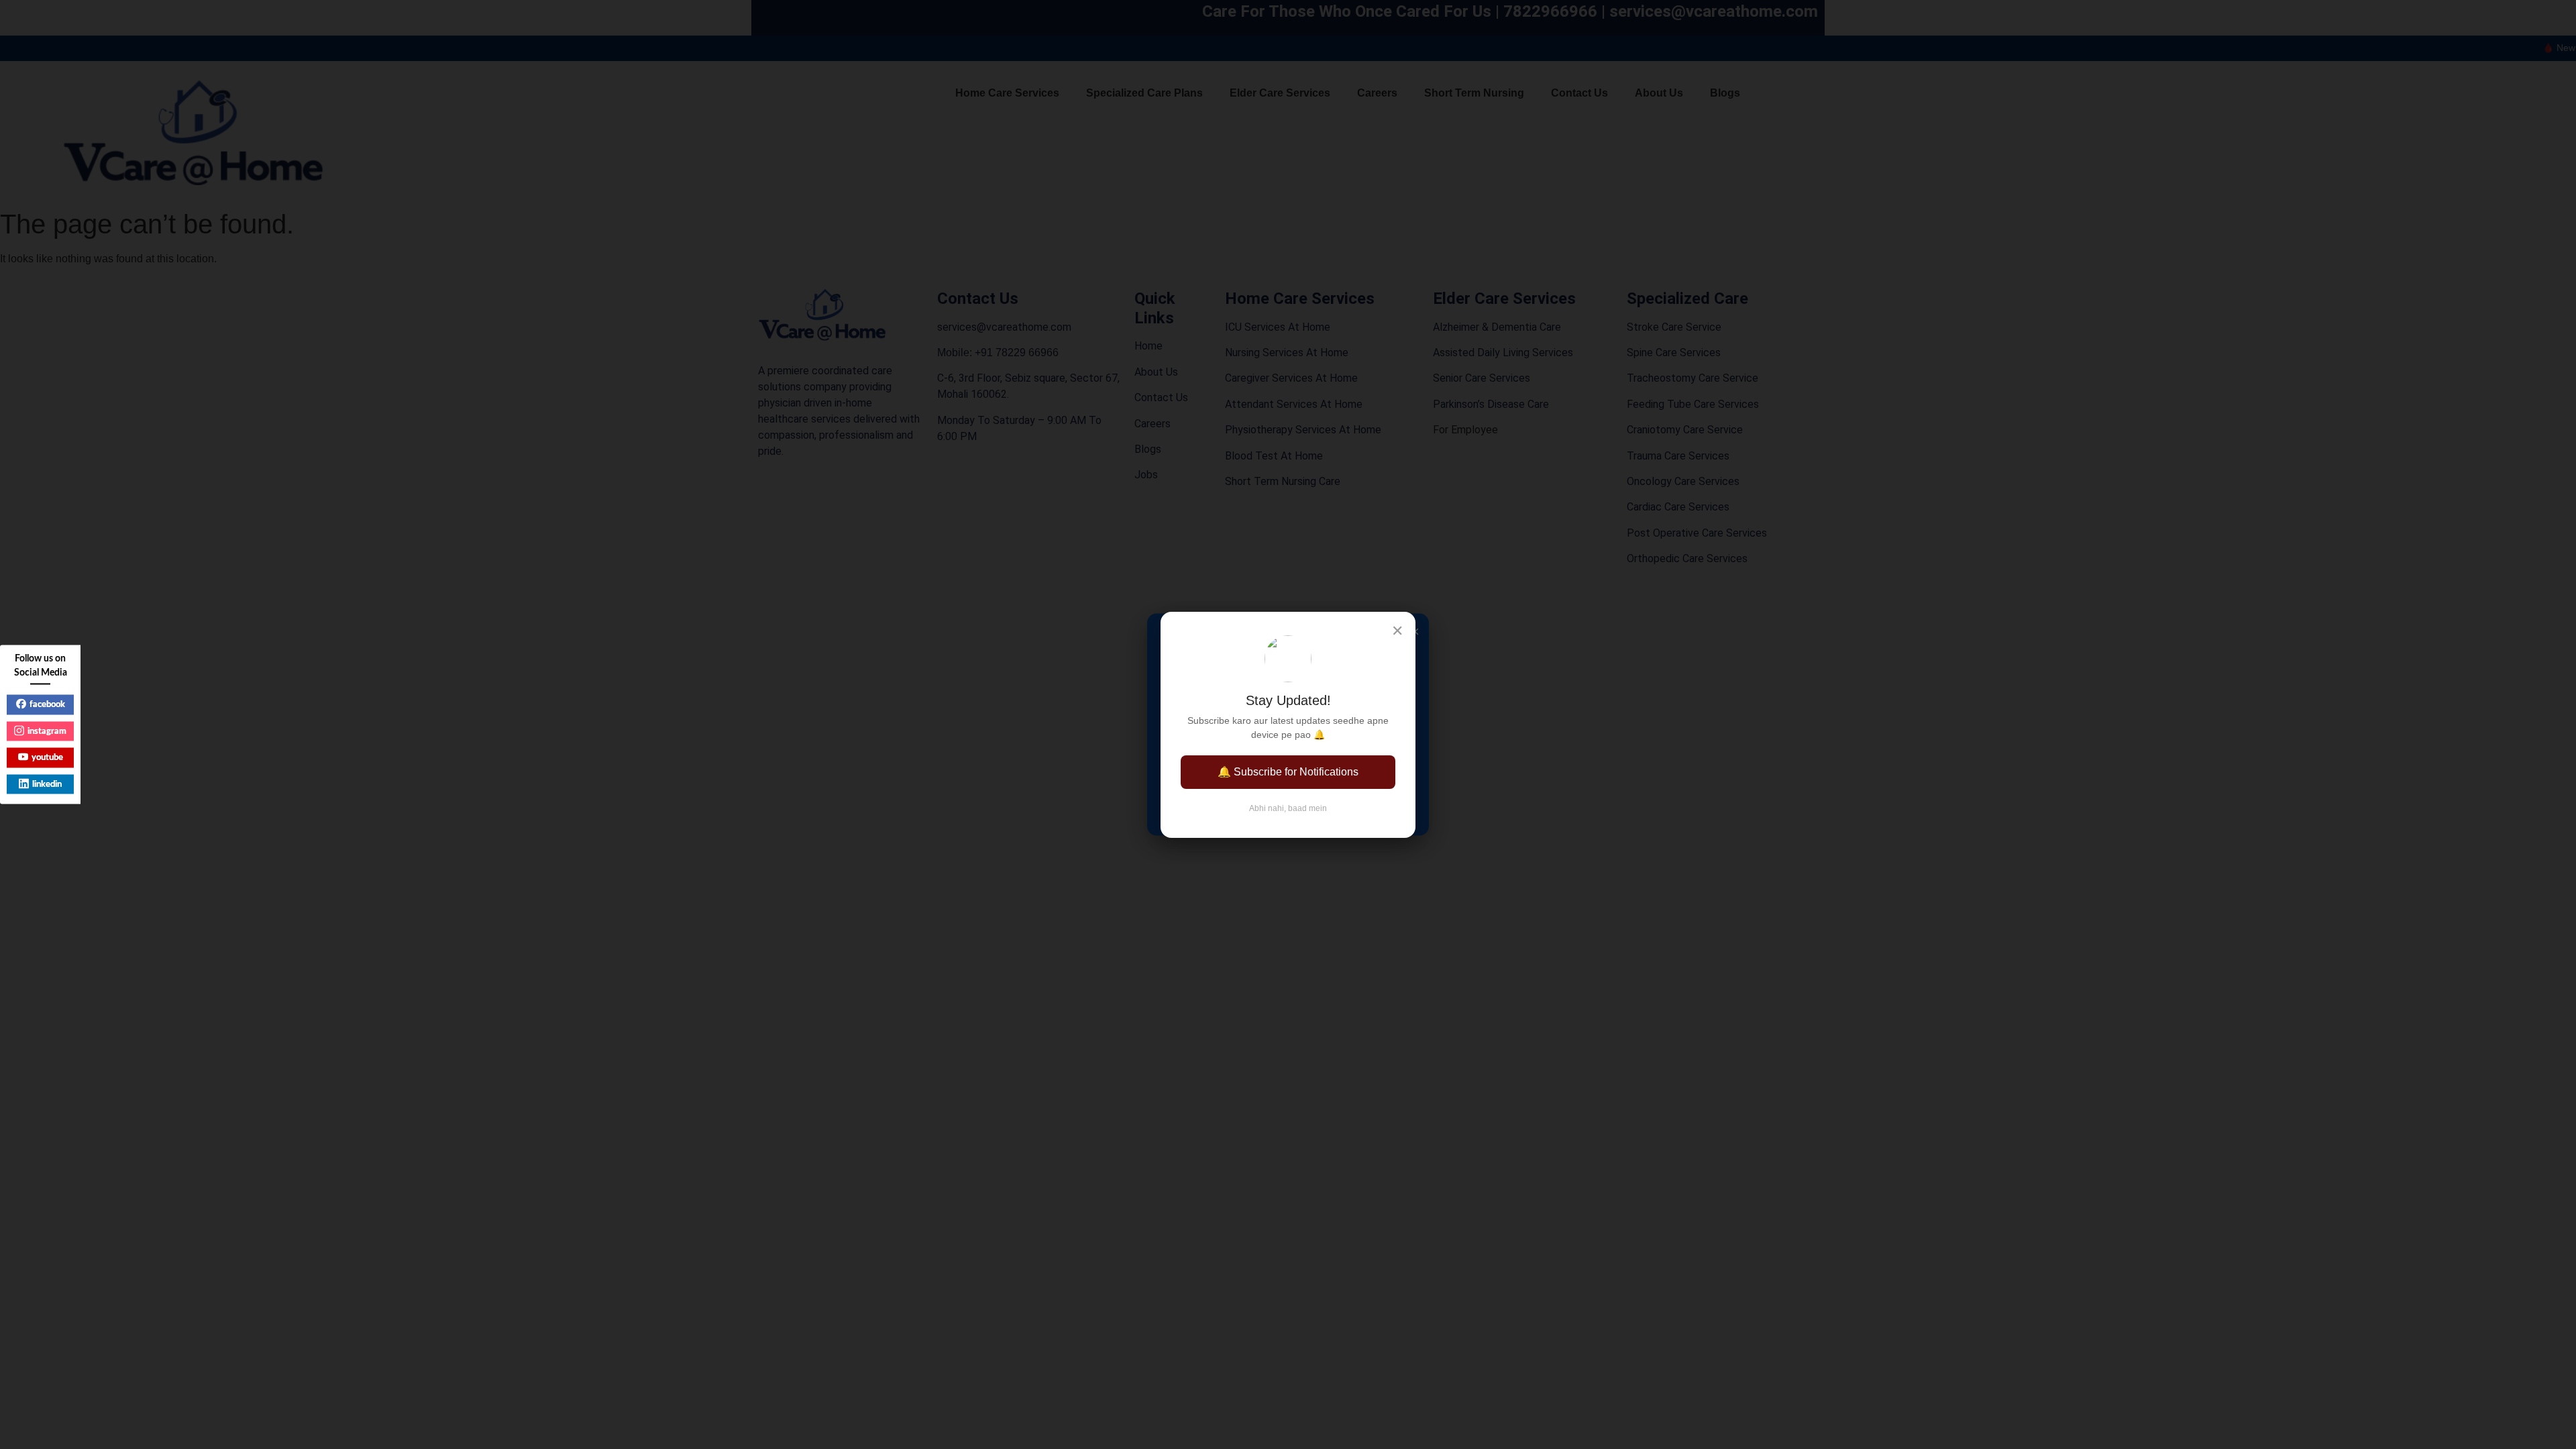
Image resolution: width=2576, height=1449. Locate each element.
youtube (47, 758)
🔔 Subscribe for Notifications (1288, 772)
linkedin (47, 784)
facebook (47, 705)
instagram (47, 731)
